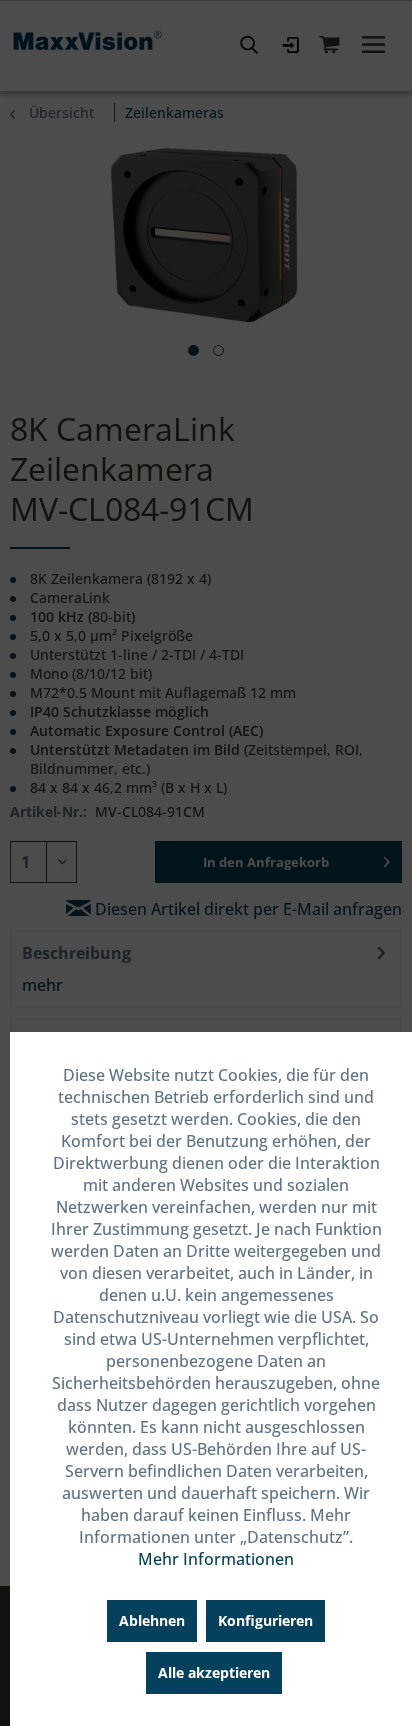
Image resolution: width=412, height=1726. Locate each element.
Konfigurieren (265, 1620)
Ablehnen (152, 1620)
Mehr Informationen (216, 1559)
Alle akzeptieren (214, 1672)
